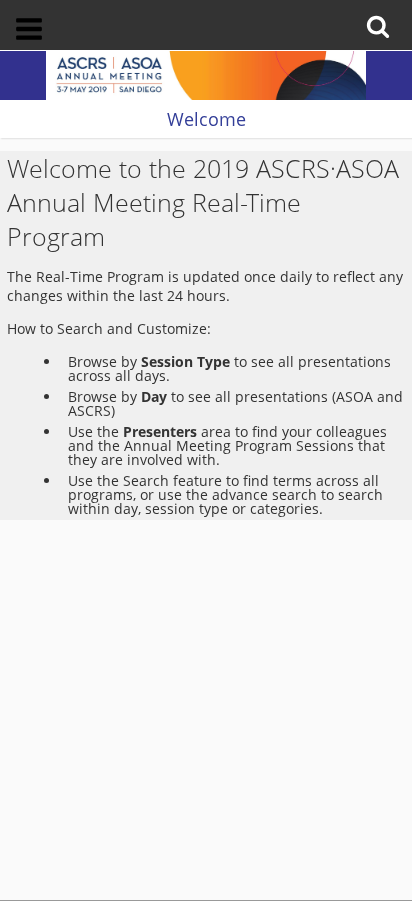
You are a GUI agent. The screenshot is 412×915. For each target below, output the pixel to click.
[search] (382, 12)
